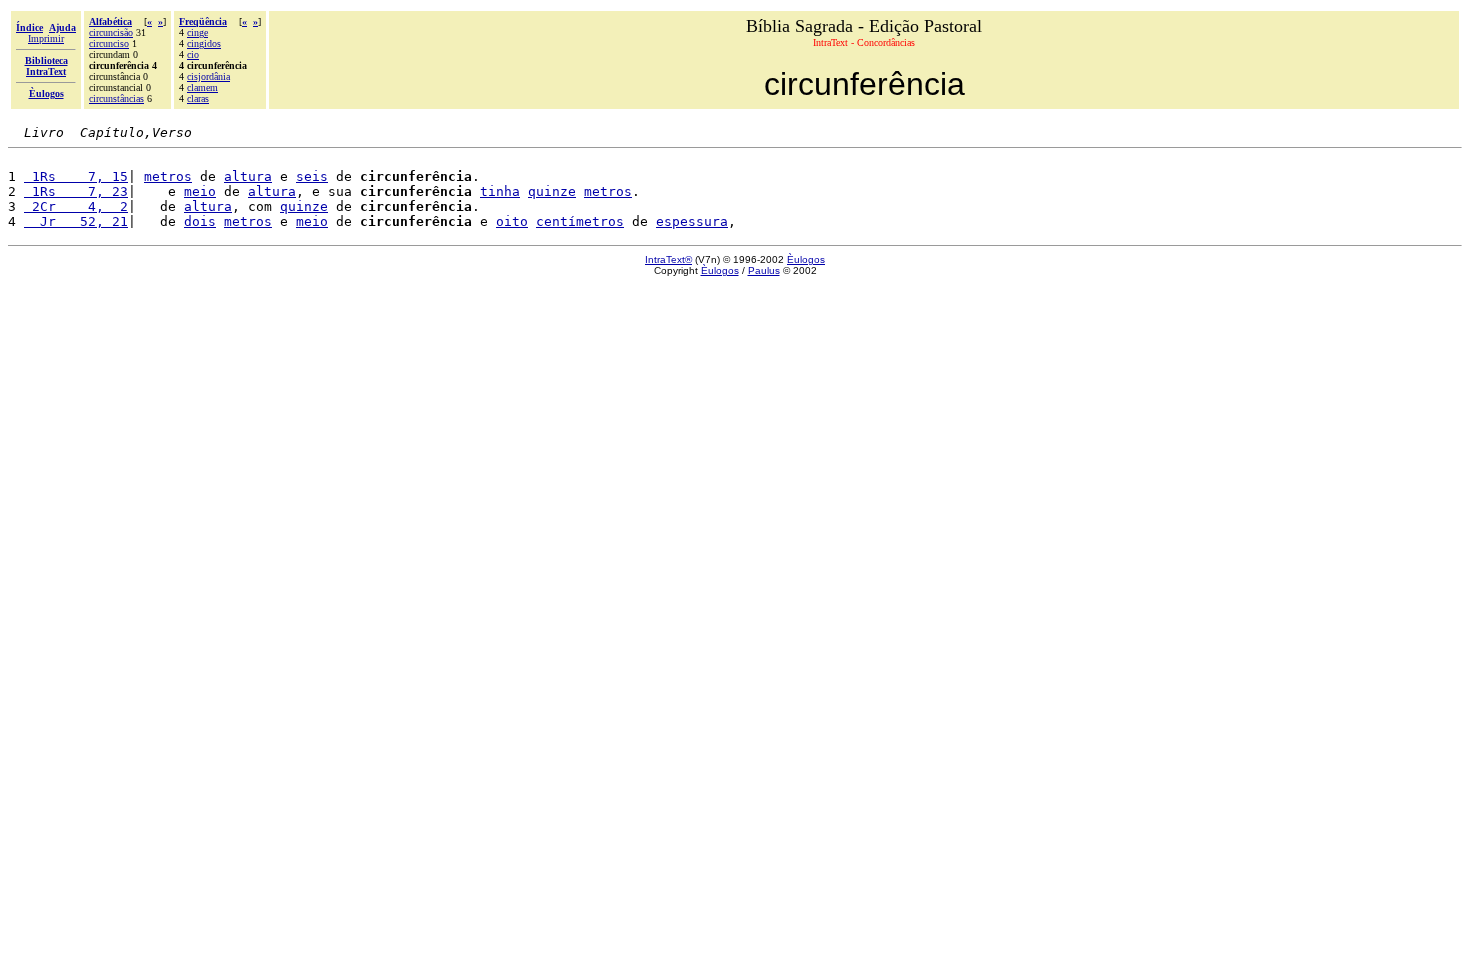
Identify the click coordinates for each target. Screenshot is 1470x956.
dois (200, 221)
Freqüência (203, 21)
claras (198, 98)
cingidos (204, 43)
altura (248, 176)
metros (168, 176)
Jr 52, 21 (76, 221)
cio (193, 54)
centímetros (580, 221)
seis (312, 176)
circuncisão (111, 32)
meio (200, 191)
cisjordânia (208, 76)
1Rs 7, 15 (76, 176)
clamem (202, 87)
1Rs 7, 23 (76, 191)
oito (512, 221)
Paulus (764, 270)
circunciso (109, 43)
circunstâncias (116, 98)
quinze (552, 191)
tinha (500, 191)
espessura (692, 221)
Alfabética (110, 21)
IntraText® (668, 259)
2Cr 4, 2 (76, 206)
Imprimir (46, 38)
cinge (197, 32)
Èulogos (806, 259)
